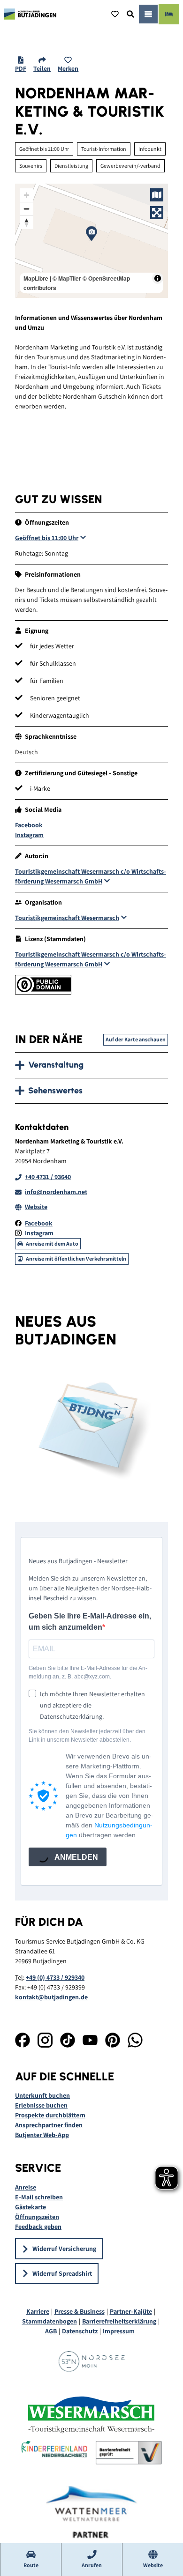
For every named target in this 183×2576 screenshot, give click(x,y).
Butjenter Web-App (42, 2135)
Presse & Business (80, 2311)
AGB (51, 2331)
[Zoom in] (27, 195)
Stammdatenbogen (50, 2321)
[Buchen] (169, 14)
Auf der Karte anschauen (136, 1039)
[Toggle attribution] (158, 278)
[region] (91, 241)
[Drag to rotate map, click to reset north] (27, 222)
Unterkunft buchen (42, 2095)
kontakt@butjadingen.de (51, 1997)
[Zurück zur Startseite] (30, 14)
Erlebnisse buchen (41, 2105)
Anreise (26, 2187)
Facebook (29, 825)
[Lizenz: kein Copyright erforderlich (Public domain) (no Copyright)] (43, 992)
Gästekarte (30, 2207)
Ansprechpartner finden (49, 2125)
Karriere (38, 2311)
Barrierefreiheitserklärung (119, 2321)
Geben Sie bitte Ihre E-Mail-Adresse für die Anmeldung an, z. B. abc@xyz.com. (88, 1672)
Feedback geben (38, 2227)
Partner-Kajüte (131, 2311)
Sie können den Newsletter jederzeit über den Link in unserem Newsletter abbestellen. (87, 1736)
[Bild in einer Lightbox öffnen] (91, 1428)
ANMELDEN (76, 1857)
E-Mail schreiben (39, 2197)
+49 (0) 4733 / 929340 (55, 1977)
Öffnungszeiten (37, 2217)
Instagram (29, 835)
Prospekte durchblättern (50, 2115)
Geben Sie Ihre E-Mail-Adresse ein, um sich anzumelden (90, 1622)
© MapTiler (67, 278)
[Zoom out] (27, 209)
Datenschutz (80, 2331)
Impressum (119, 2331)
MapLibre (36, 278)
